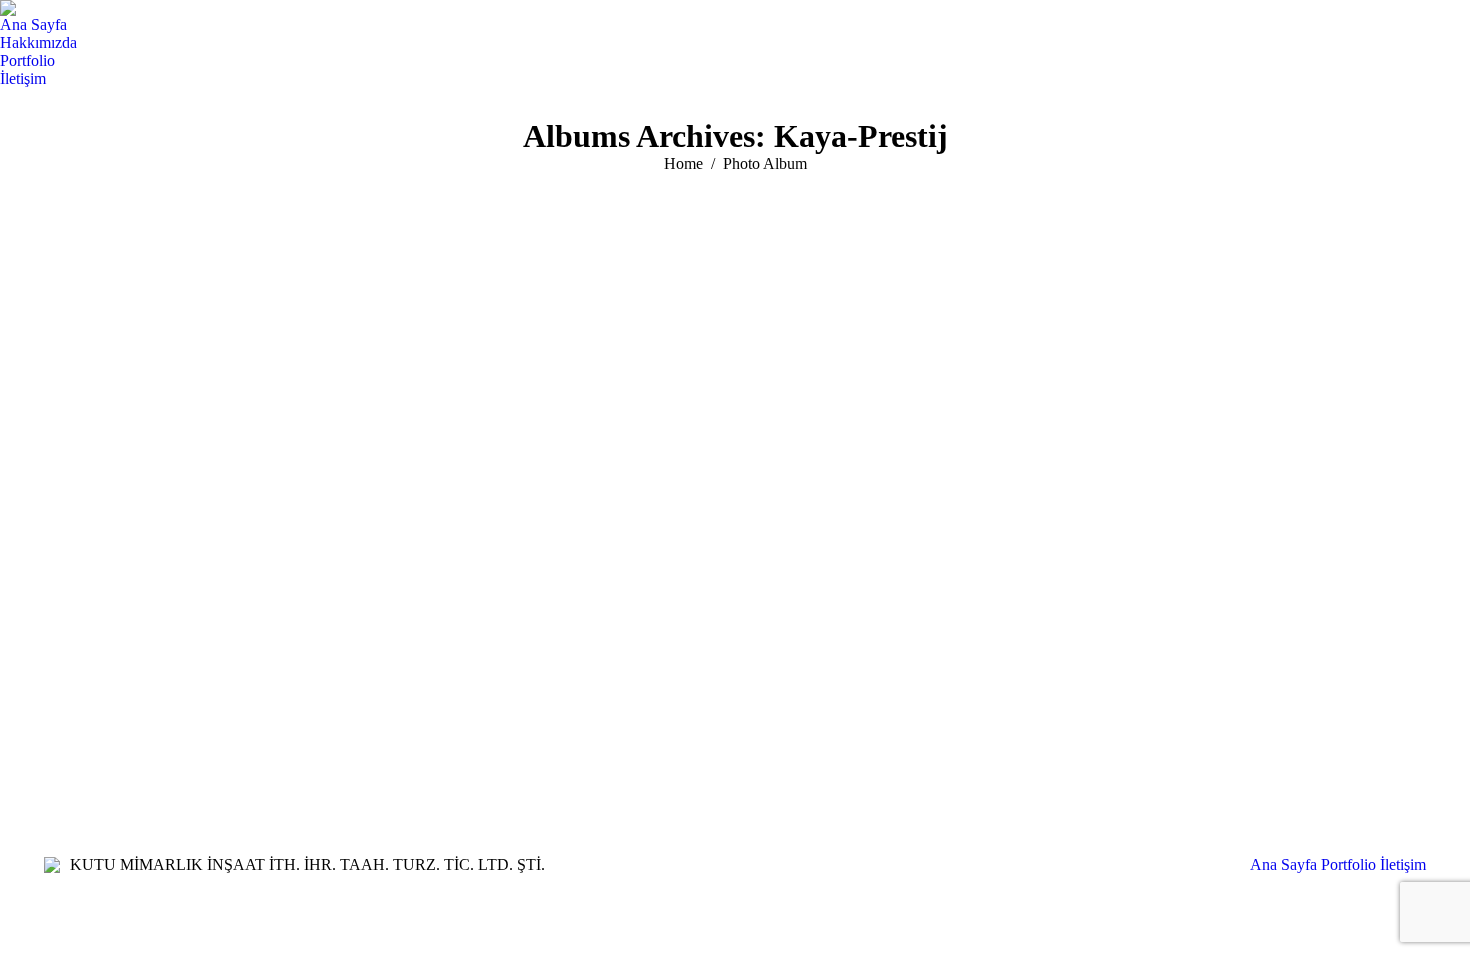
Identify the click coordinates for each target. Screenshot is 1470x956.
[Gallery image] (735, 440)
